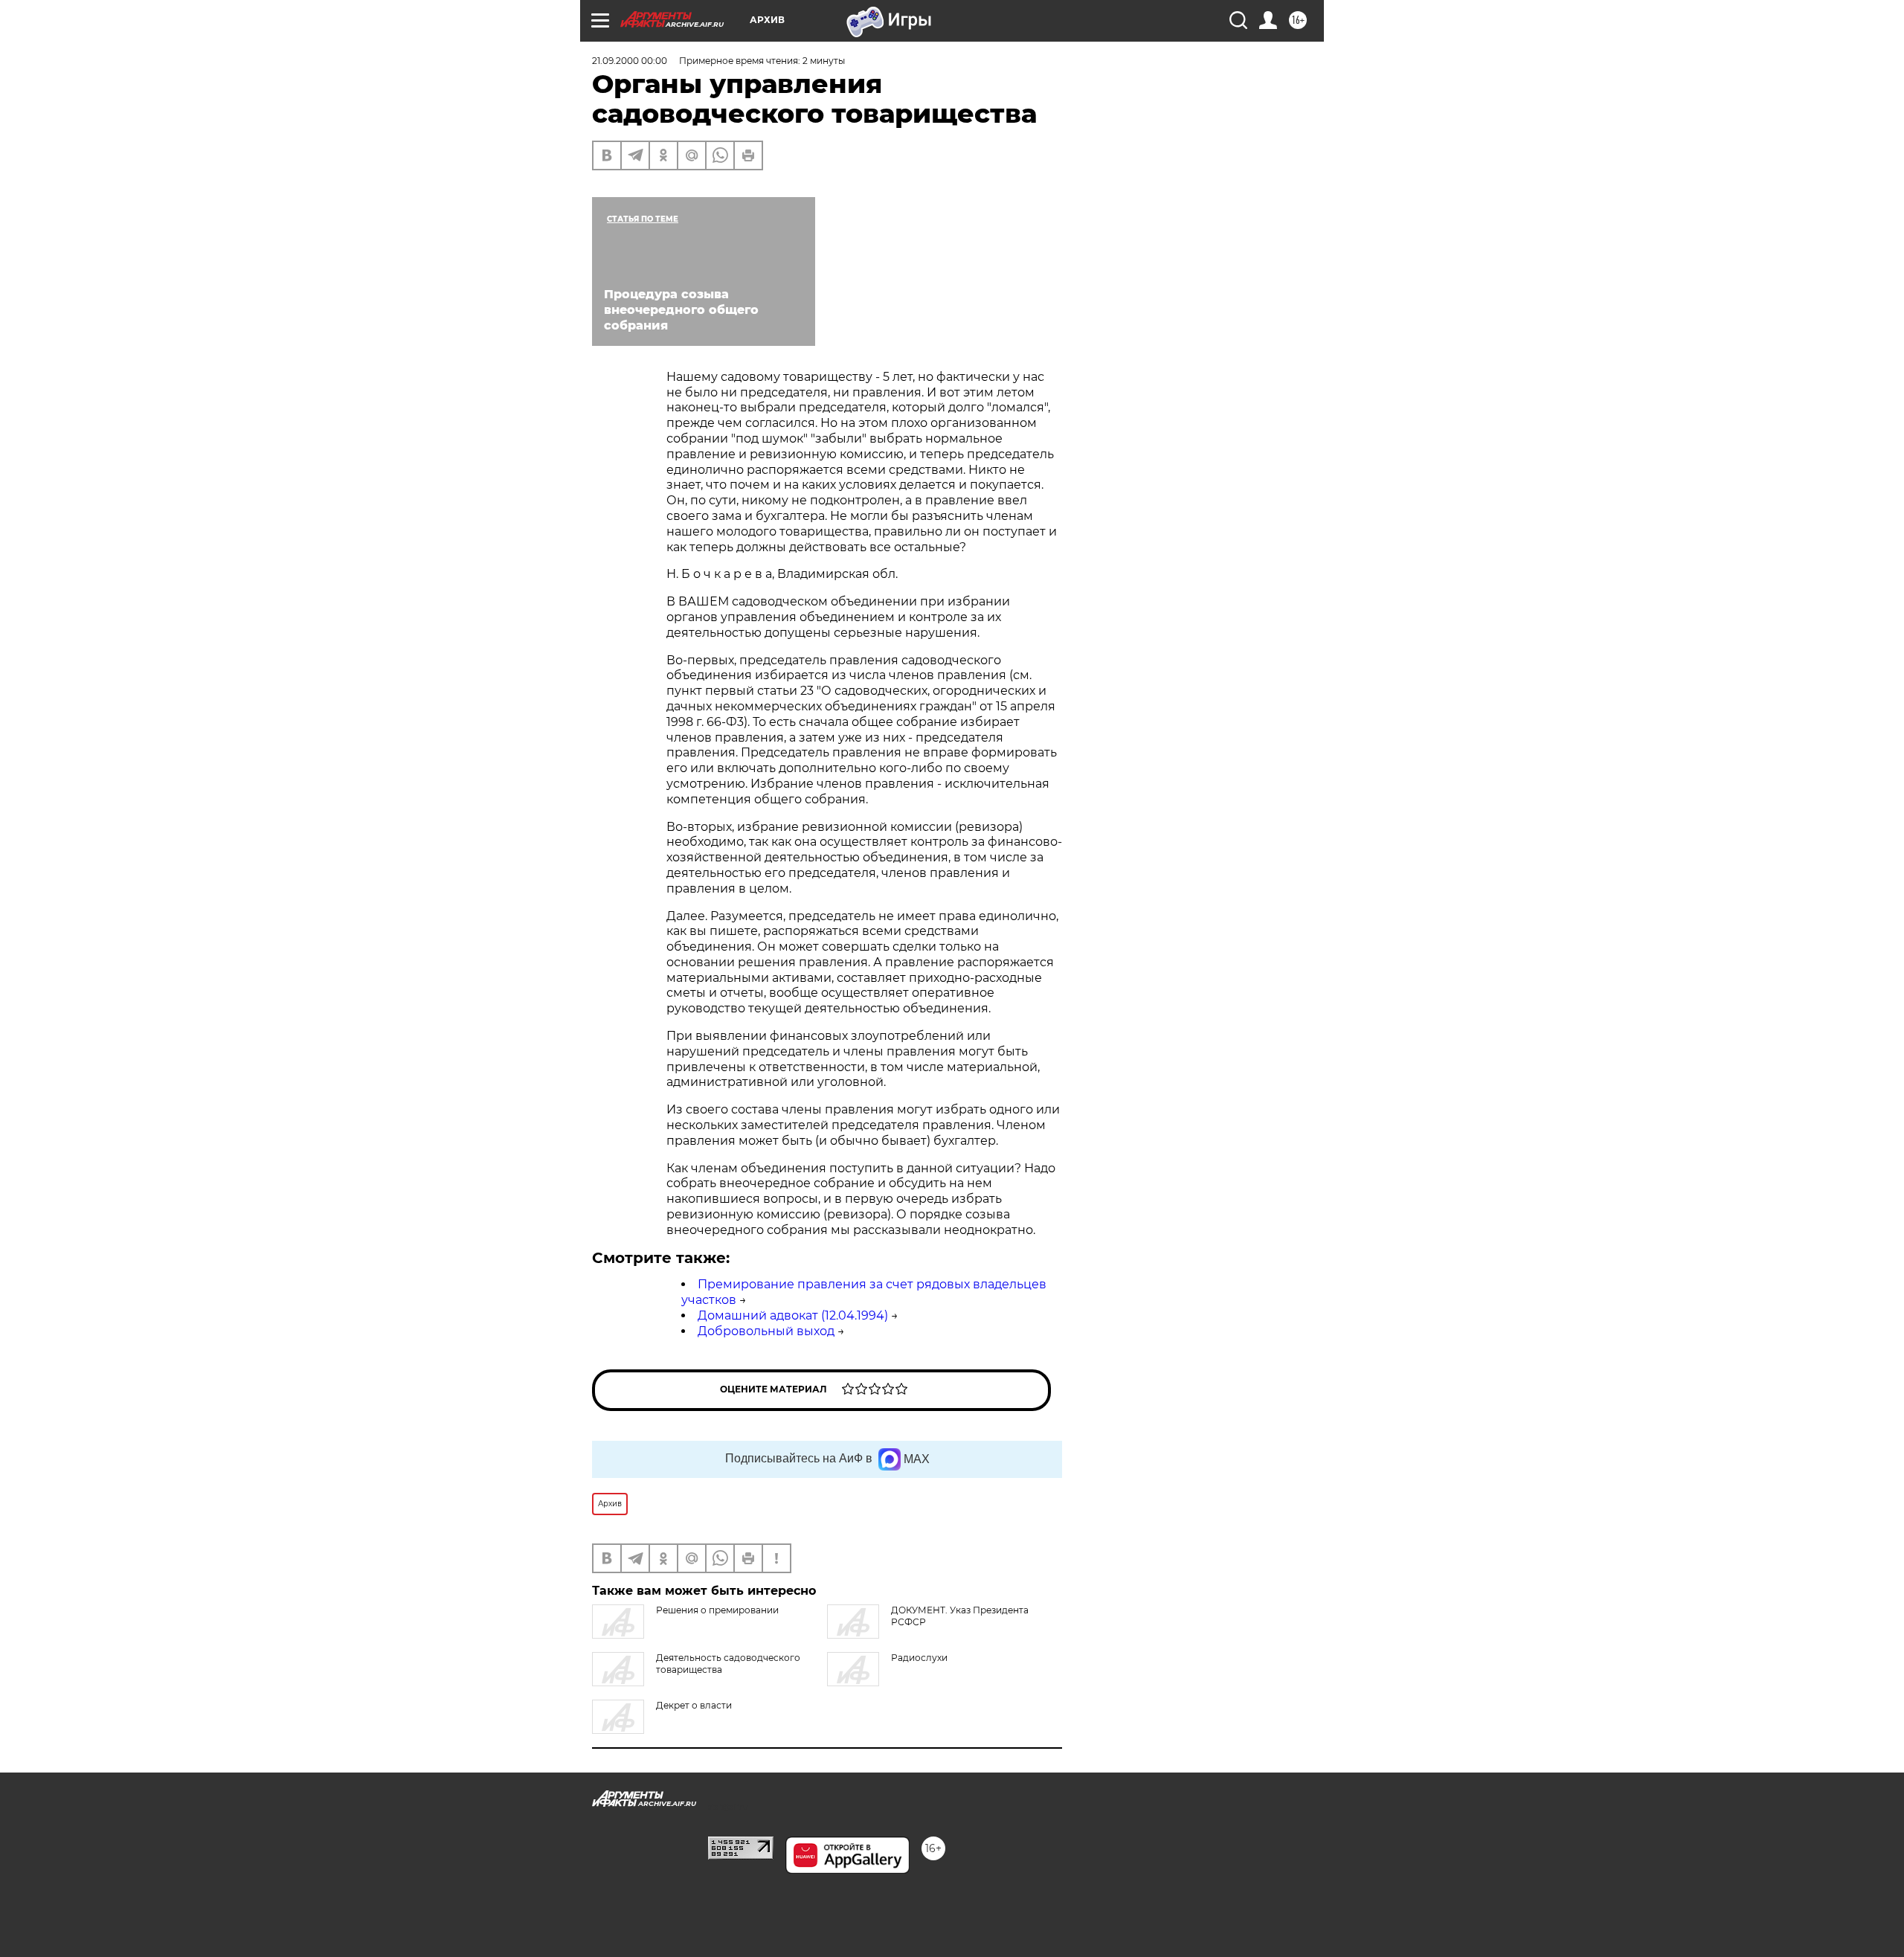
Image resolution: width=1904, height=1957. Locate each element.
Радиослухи (919, 1658)
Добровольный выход (766, 1331)
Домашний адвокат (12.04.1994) (793, 1315)
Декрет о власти (694, 1705)
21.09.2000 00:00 (630, 61)
